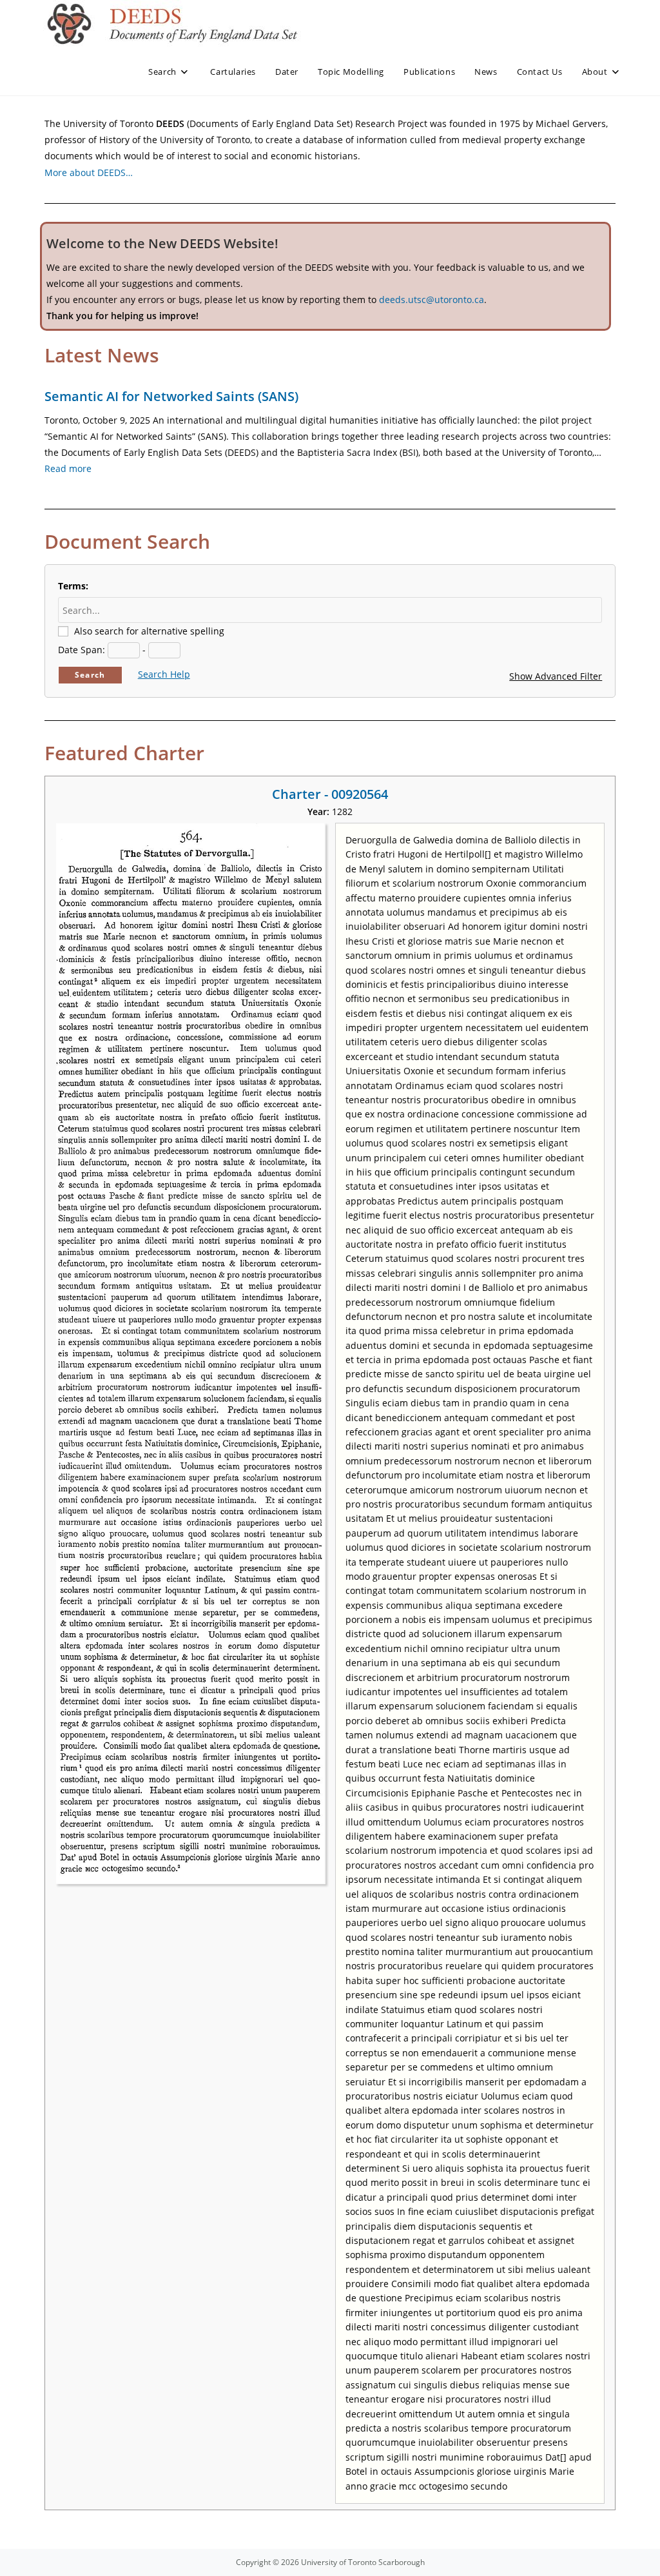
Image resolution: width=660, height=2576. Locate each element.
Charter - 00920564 (330, 794)
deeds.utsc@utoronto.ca (432, 300)
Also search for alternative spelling (149, 631)
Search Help (164, 674)
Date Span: (82, 650)
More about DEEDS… (89, 172)
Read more (68, 468)
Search (90, 675)
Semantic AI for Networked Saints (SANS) (171, 396)
